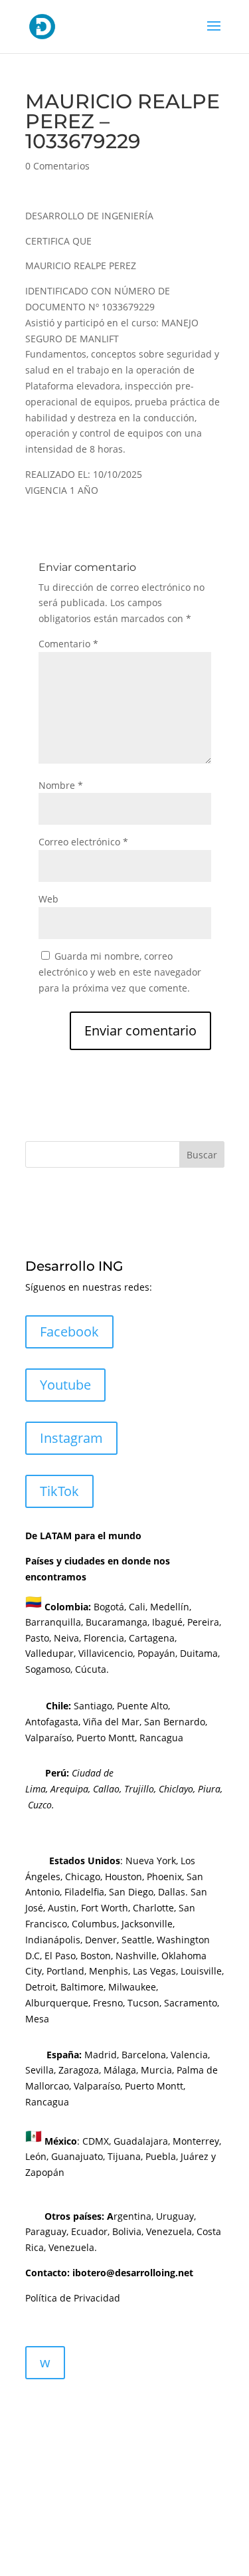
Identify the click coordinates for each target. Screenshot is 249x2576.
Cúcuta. (92, 1669)
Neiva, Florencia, (91, 1638)
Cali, (137, 1606)
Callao (106, 1789)
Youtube (65, 1385)
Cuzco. (41, 1805)
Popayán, (156, 1653)
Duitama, (200, 1653)
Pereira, (203, 1622)
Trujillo (139, 1789)
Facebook (69, 1332)
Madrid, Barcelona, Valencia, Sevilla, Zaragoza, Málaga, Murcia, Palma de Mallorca (122, 2071)
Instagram (71, 1438)
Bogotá (109, 1606)
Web (48, 899)
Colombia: (68, 1606)
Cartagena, (153, 1638)
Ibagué (166, 1622)
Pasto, (38, 1638)
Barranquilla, (54, 1622)
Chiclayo (176, 1789)
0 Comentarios (57, 166)
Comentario (68, 644)
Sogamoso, (49, 1669)
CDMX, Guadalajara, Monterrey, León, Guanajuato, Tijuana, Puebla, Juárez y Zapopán (123, 2156)
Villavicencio (106, 1653)
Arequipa (69, 1789)
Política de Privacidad (73, 2298)
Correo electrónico (83, 842)
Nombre (61, 785)
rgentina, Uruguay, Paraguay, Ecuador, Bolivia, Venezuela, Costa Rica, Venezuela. (123, 2232)
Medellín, (171, 1606)
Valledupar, (50, 1653)
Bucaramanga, (116, 1622)
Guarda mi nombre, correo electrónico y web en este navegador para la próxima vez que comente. (120, 972)
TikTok (59, 1491)
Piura (209, 1789)
